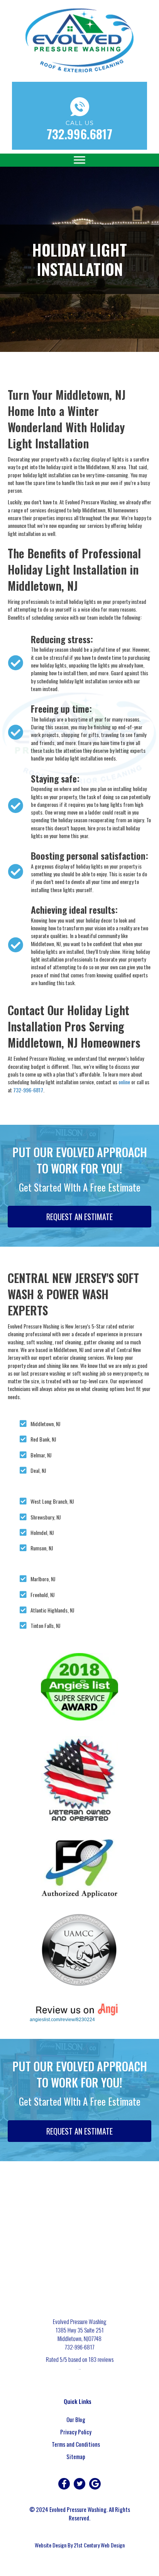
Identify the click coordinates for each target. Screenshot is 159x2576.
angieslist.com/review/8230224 (62, 2020)
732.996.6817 (79, 134)
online (124, 1082)
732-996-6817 (28, 1090)
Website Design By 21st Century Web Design (80, 2545)
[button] (64, 2484)
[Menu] (79, 160)
